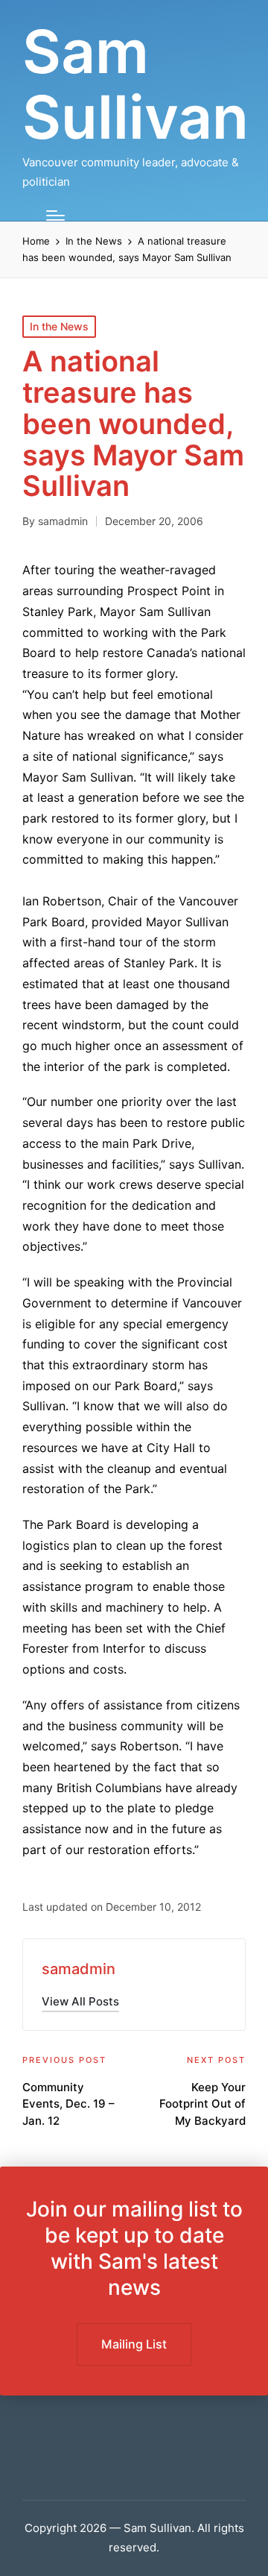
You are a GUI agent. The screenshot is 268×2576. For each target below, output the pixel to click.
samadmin (79, 1969)
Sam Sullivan (135, 84)
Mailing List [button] (134, 2344)
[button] (80, 2001)
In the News (59, 326)
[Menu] (55, 216)
